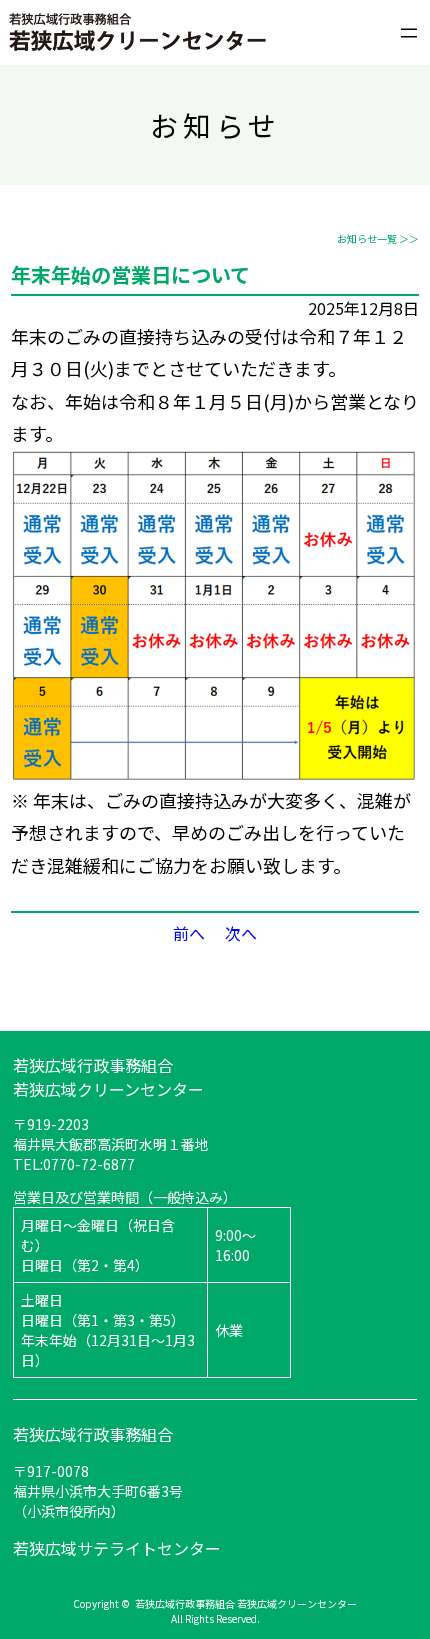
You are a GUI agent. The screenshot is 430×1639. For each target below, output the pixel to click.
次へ (241, 933)
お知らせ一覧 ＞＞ (378, 238)
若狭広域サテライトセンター (117, 1548)
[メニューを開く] (409, 29)
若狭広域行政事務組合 (93, 1434)
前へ (189, 933)
